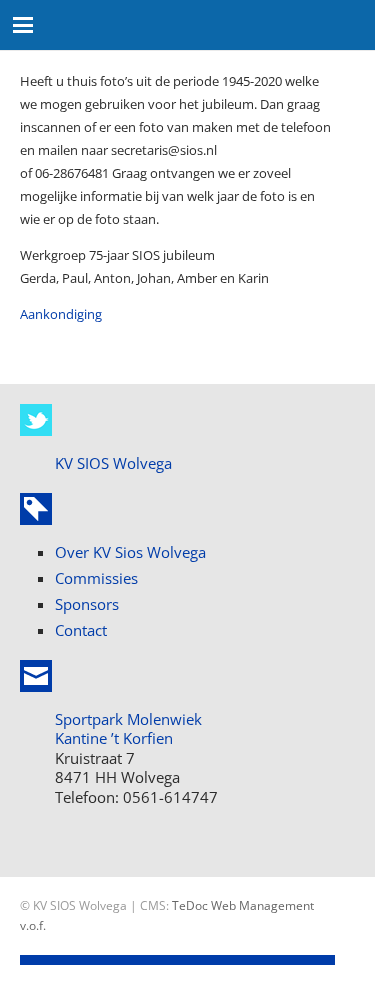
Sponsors (87, 604)
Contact (81, 630)
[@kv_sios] (36, 420)
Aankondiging (61, 314)
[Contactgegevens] (36, 676)
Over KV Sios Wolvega (130, 552)
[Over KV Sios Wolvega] (36, 509)
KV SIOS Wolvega (113, 463)
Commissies (96, 578)
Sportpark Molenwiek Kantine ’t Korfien (128, 729)
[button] (23, 25)
